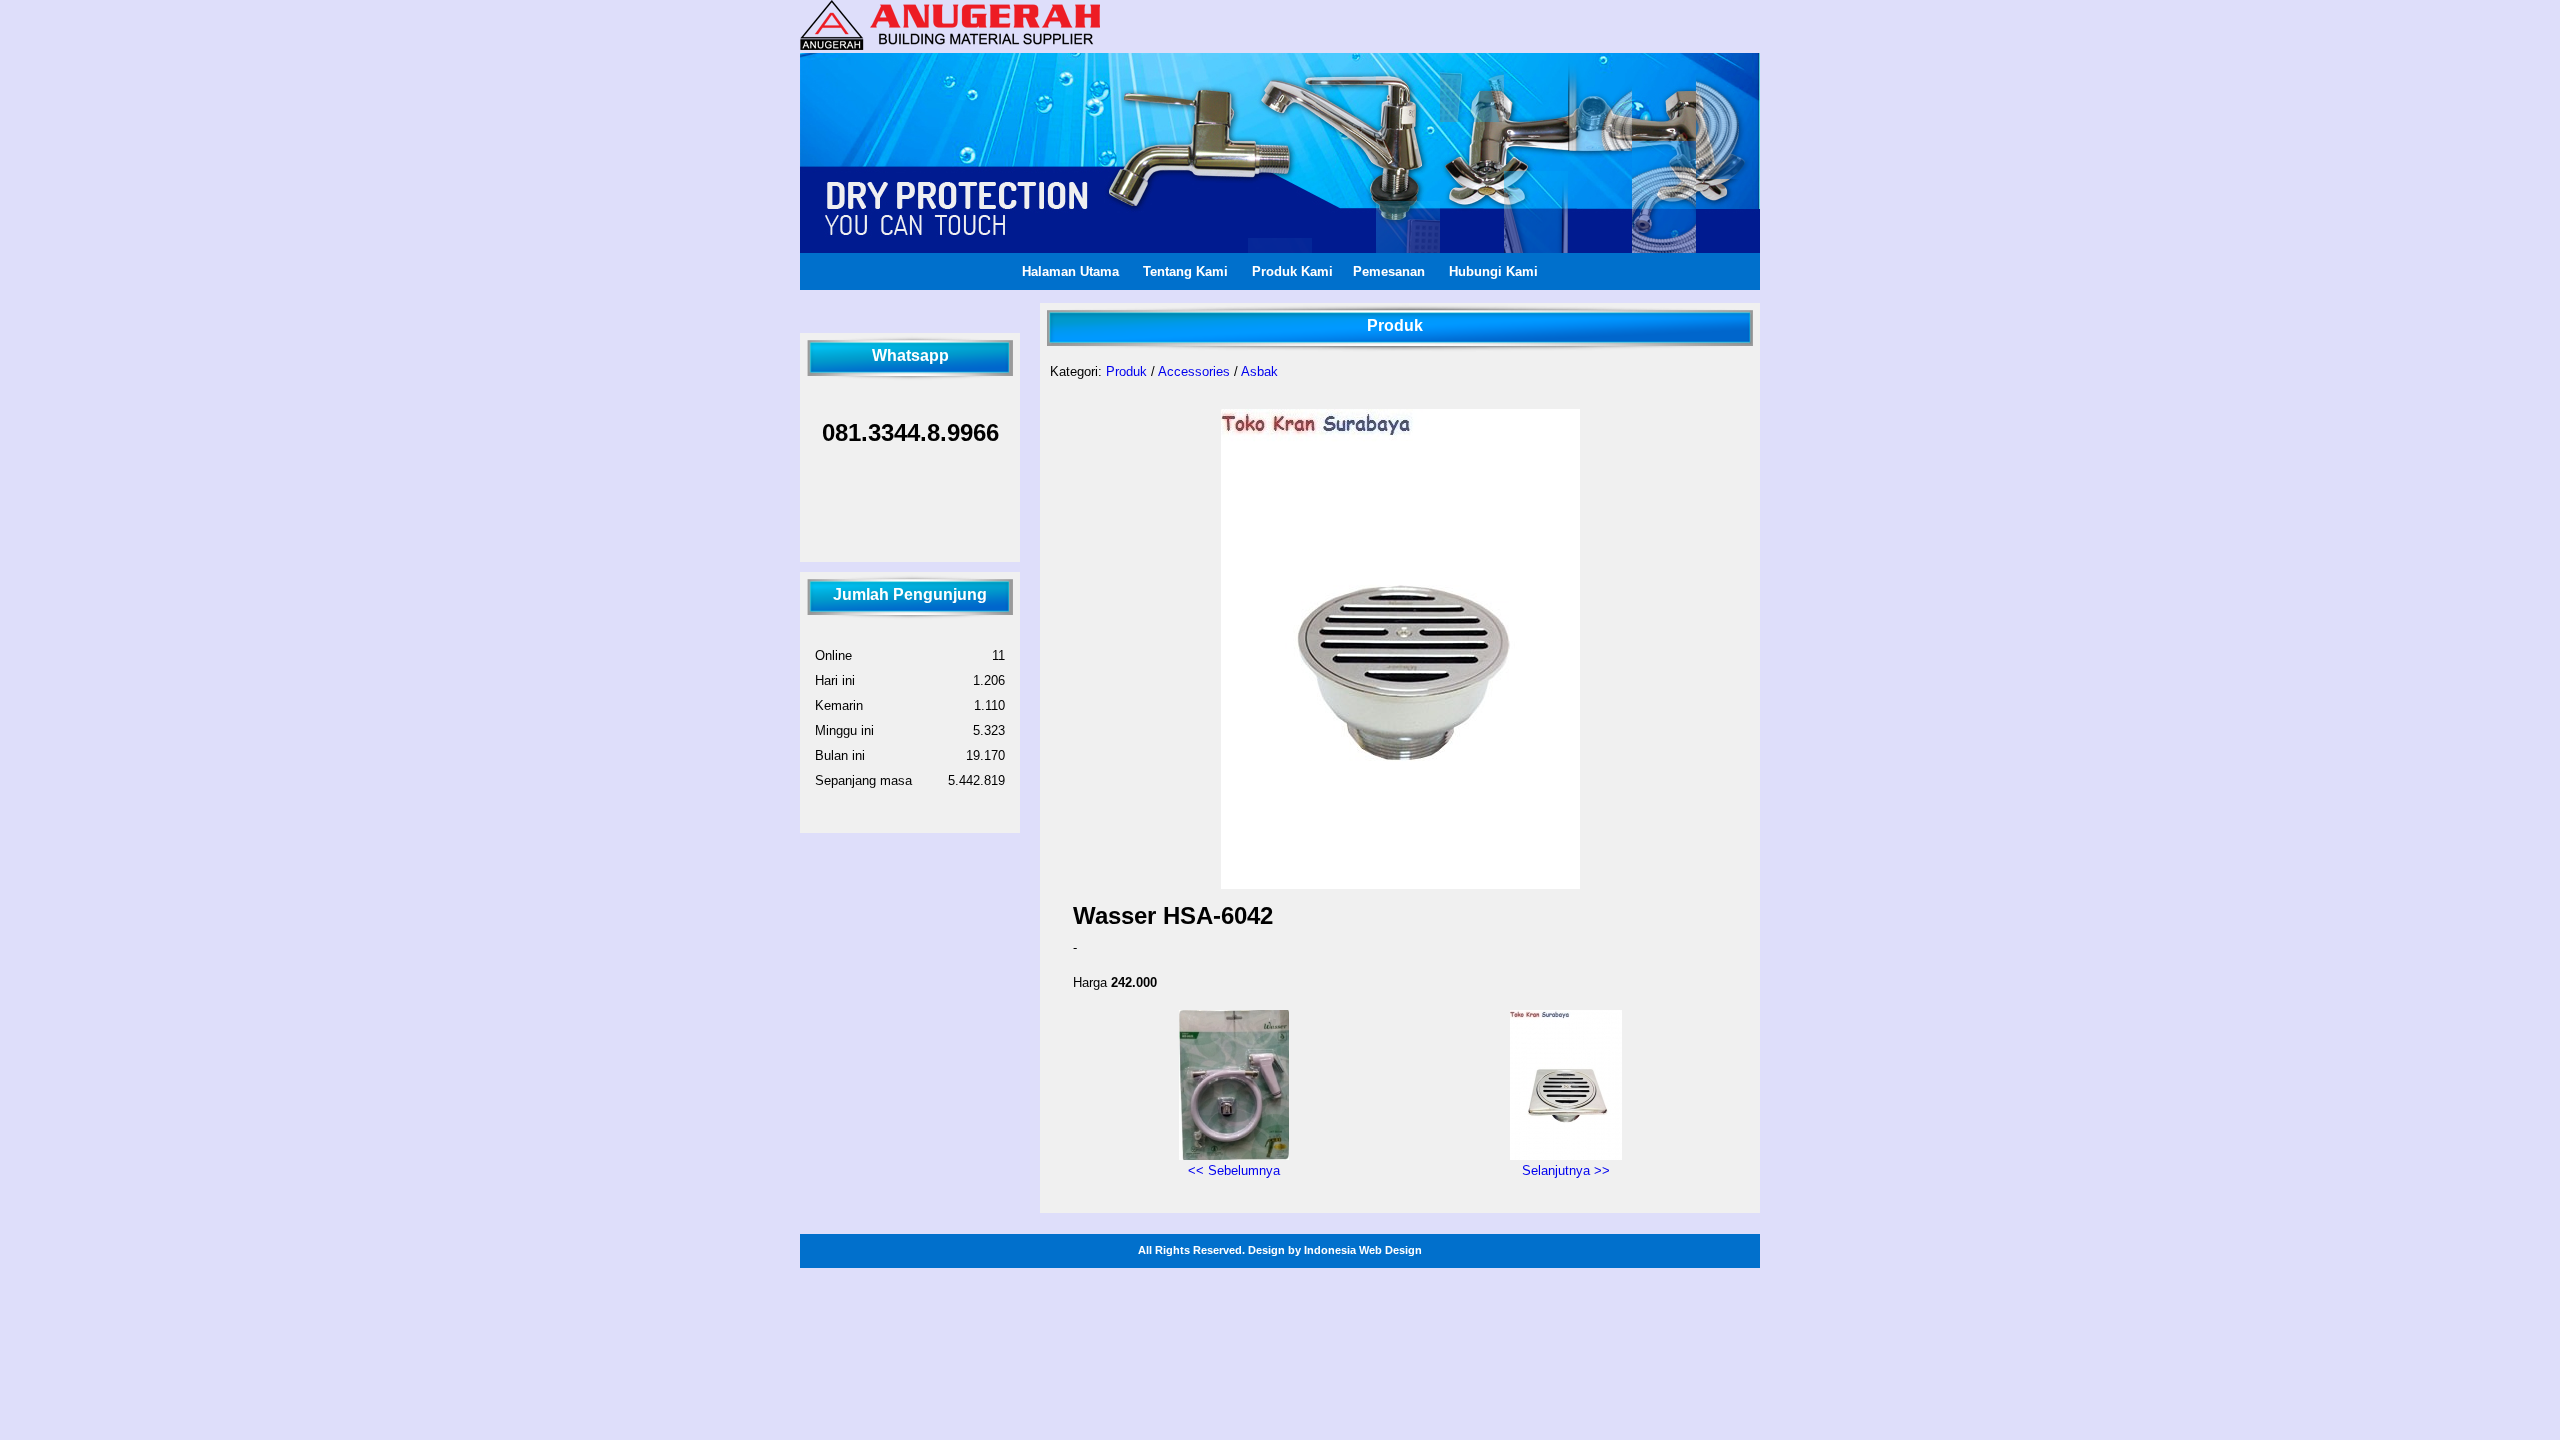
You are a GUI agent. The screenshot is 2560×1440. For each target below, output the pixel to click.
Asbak (1259, 371)
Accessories (1194, 371)
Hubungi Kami (1493, 271)
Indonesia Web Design (1363, 1250)
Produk (1126, 371)
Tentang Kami (1185, 271)
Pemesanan (1389, 271)
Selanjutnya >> (1566, 1170)
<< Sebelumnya (1234, 1170)
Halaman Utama (1070, 271)
